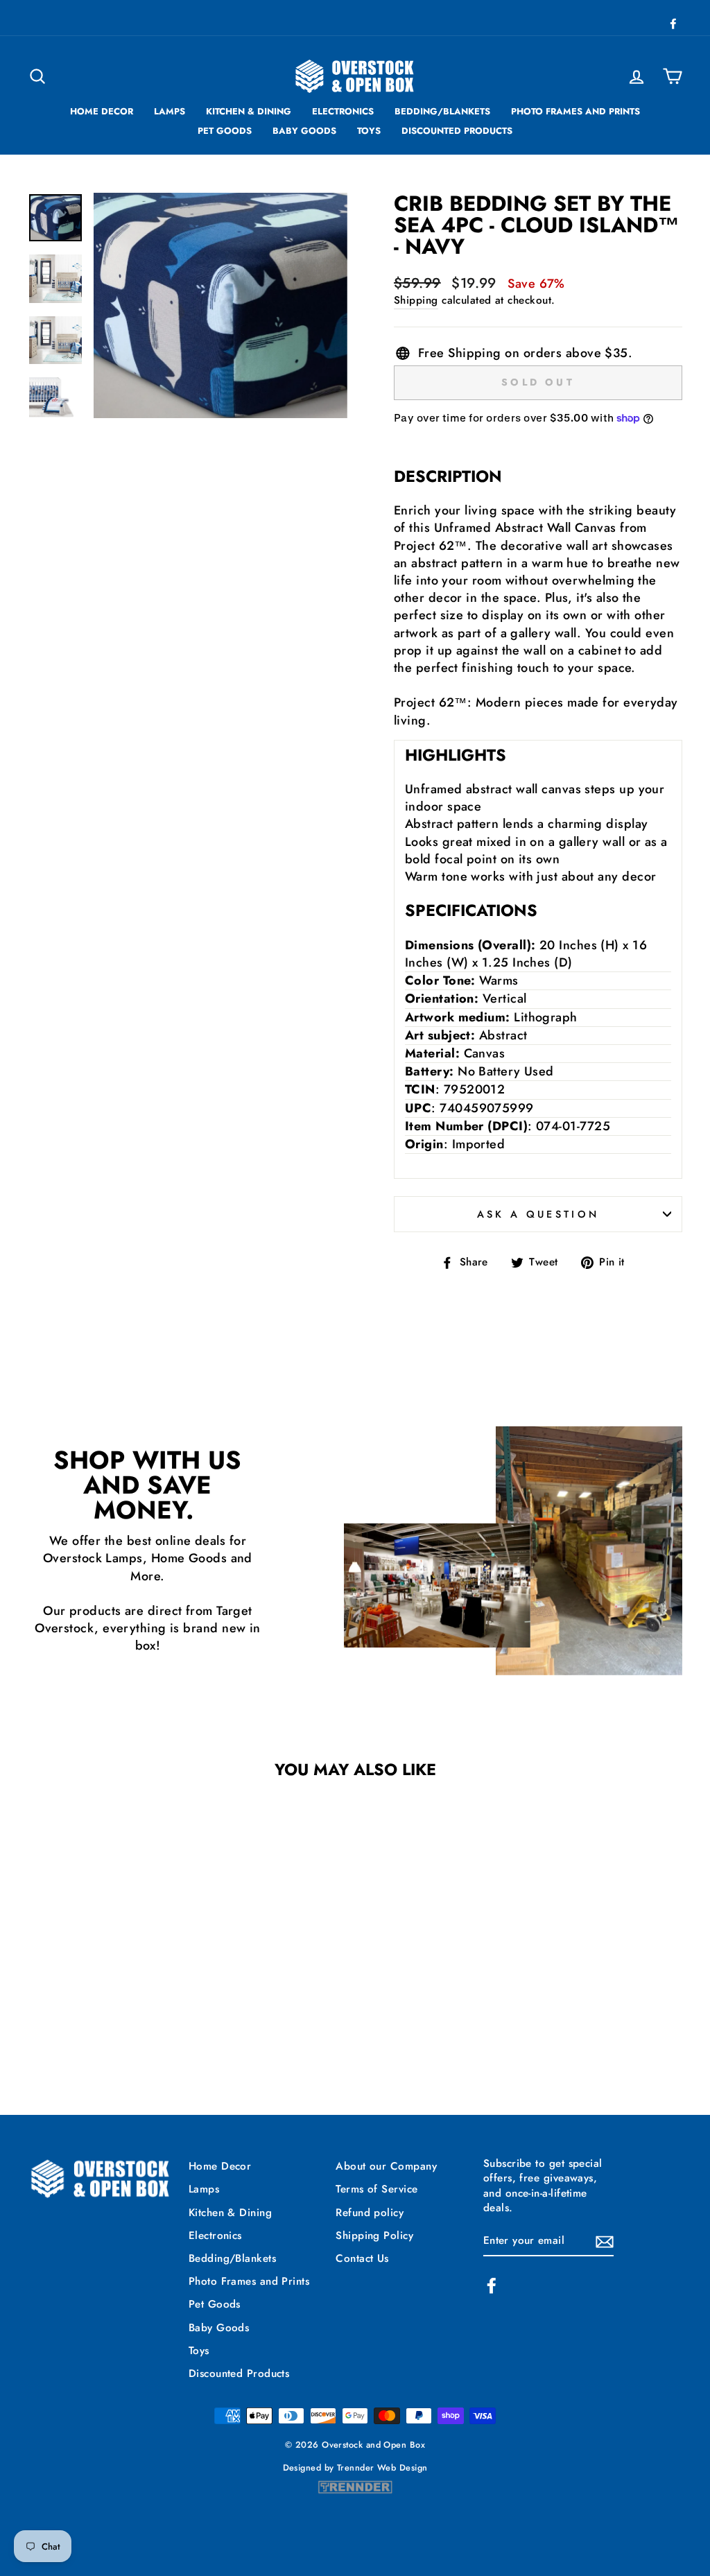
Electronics (343, 111)
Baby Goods (304, 131)
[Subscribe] (605, 2241)
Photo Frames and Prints (575, 111)
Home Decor (102, 111)
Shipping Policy (374, 2236)
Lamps (170, 111)
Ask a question (538, 1214)
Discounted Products (457, 131)
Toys (369, 131)
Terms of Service (376, 2189)
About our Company (386, 2166)
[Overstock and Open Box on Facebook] (492, 2285)
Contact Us (362, 2258)
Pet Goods (225, 131)
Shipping (416, 301)
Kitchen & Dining (249, 111)
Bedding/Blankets (442, 111)
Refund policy (370, 2213)
